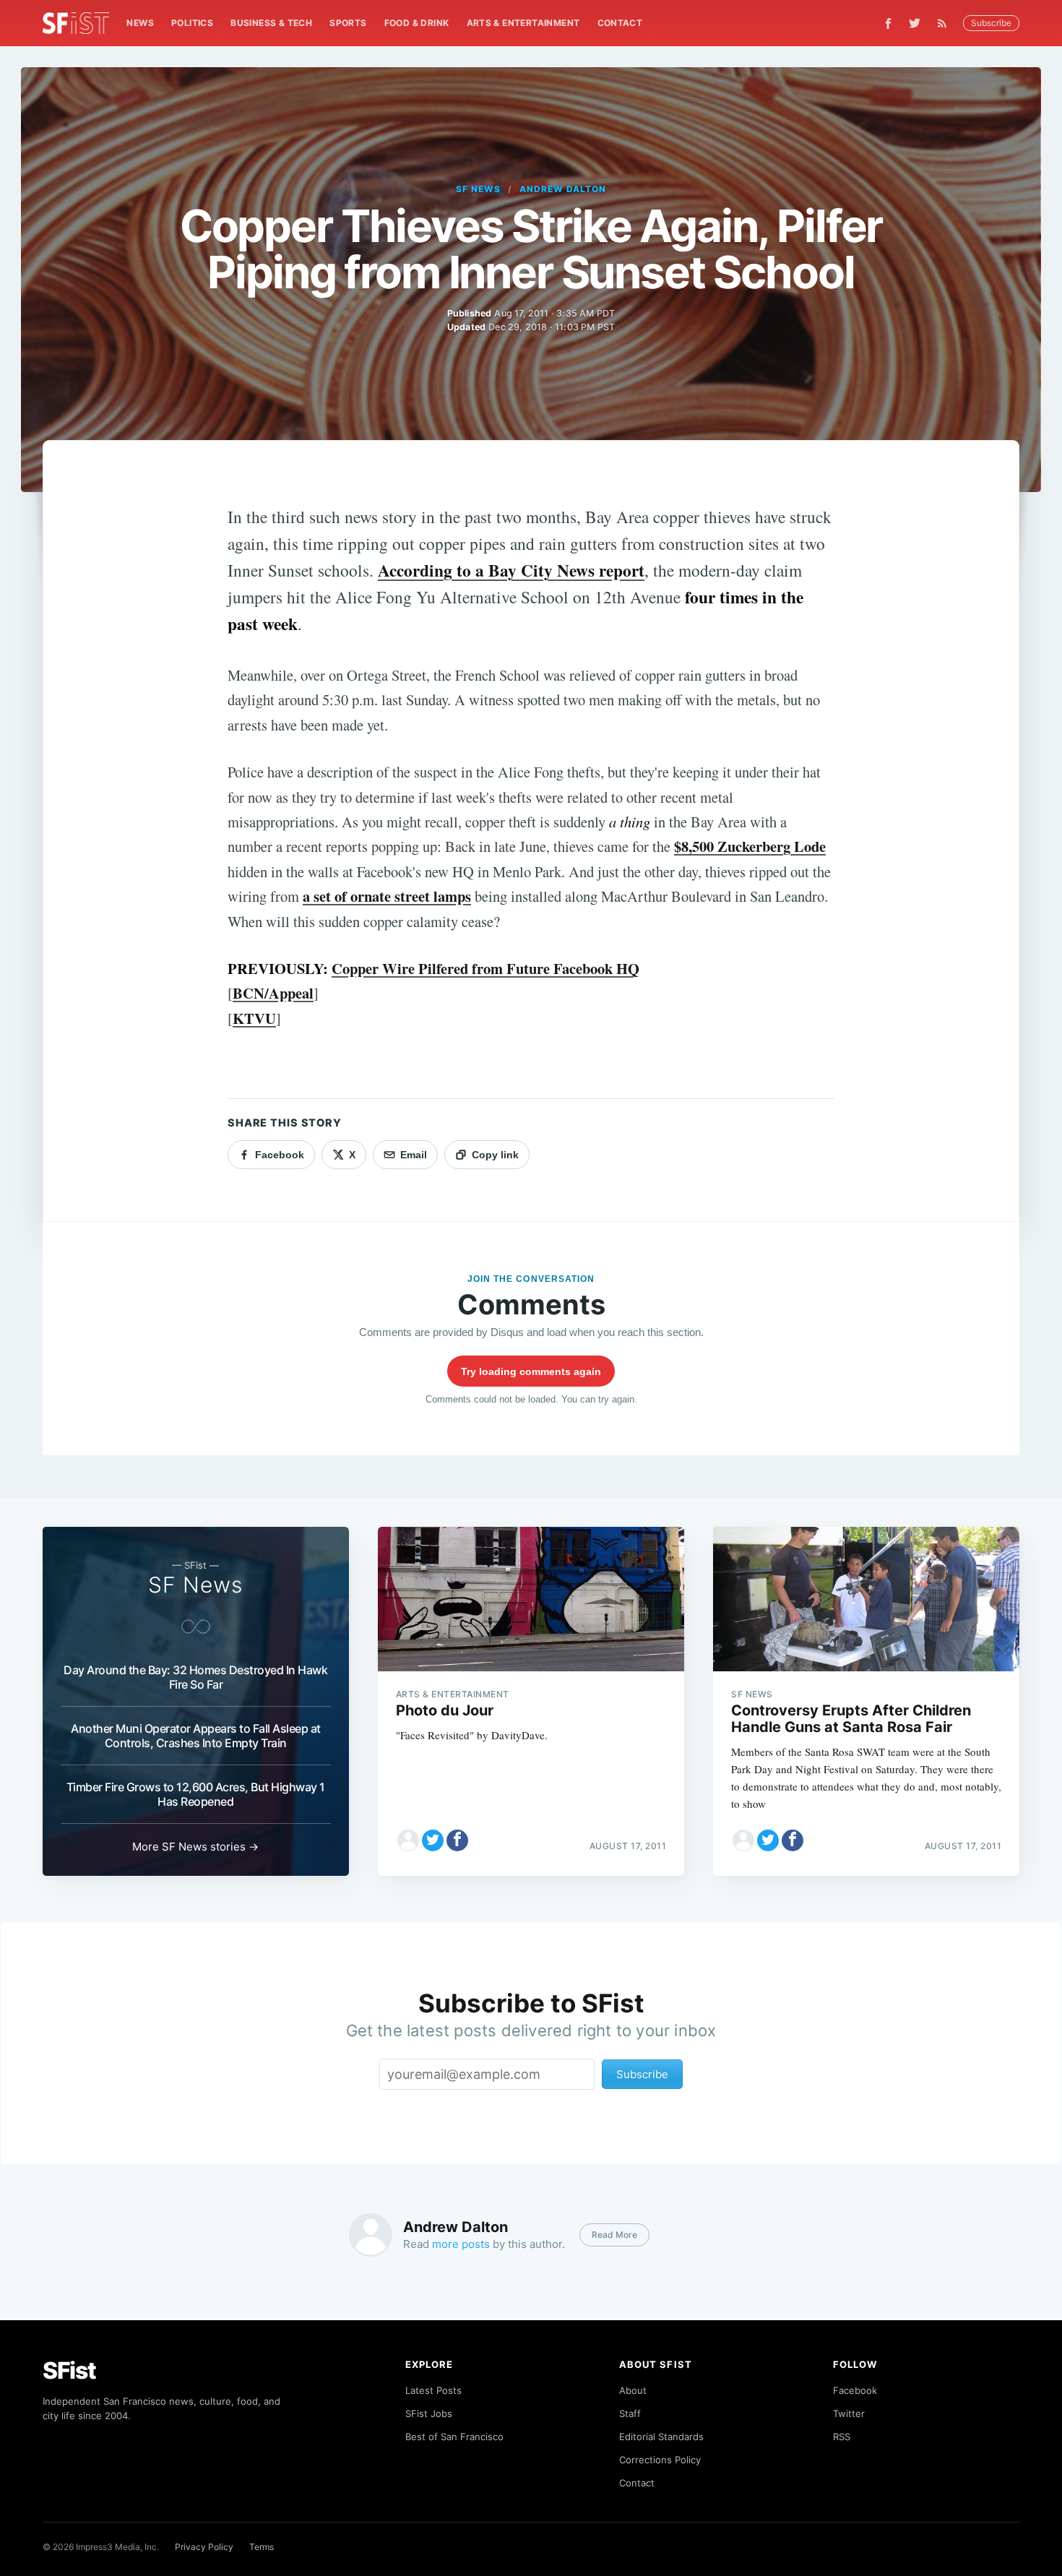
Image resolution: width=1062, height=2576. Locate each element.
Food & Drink (417, 23)
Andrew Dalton (562, 189)
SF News (478, 189)
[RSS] (946, 23)
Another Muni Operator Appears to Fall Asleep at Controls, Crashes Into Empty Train (196, 1736)
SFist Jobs (429, 2413)
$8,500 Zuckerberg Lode (750, 846)
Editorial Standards (661, 2437)
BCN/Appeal (273, 993)
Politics (192, 23)
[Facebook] (888, 23)
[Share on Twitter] (433, 1840)
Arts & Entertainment (523, 23)
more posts (461, 2244)
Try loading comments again (531, 1371)
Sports (348, 23)
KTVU (254, 1018)
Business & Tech (271, 23)
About (633, 2390)
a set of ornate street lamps (387, 896)
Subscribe (991, 23)
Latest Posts (433, 2390)
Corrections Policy (660, 2460)
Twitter (849, 2413)
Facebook (855, 2390)
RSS (842, 2437)
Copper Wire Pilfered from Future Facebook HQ (485, 968)
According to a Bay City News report (511, 570)
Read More (614, 2235)
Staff (630, 2413)
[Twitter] (915, 23)
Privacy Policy (204, 2547)
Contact (620, 23)
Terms (262, 2547)
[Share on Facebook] (457, 1840)
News (140, 23)
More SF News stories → (195, 1847)
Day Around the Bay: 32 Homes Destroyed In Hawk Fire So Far (195, 1677)
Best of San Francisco (454, 2437)
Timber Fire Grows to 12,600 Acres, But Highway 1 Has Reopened (196, 1794)
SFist (69, 2370)
